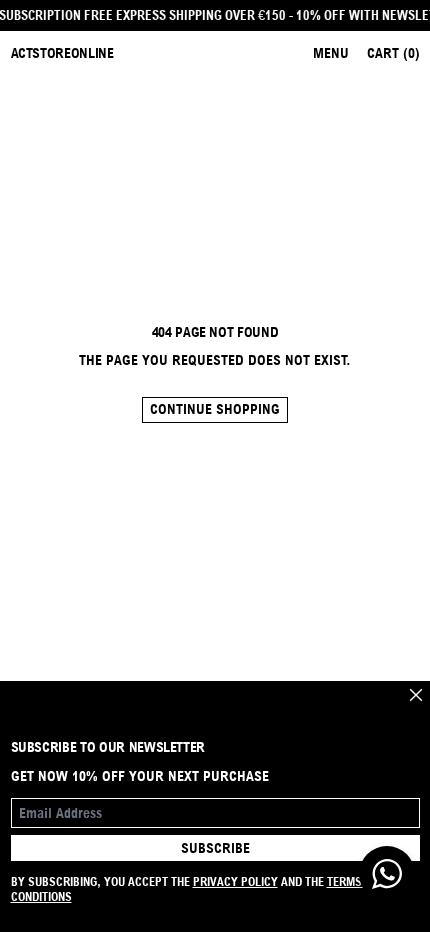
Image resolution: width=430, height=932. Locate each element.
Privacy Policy (235, 881)
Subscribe (215, 848)
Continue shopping (215, 409)
